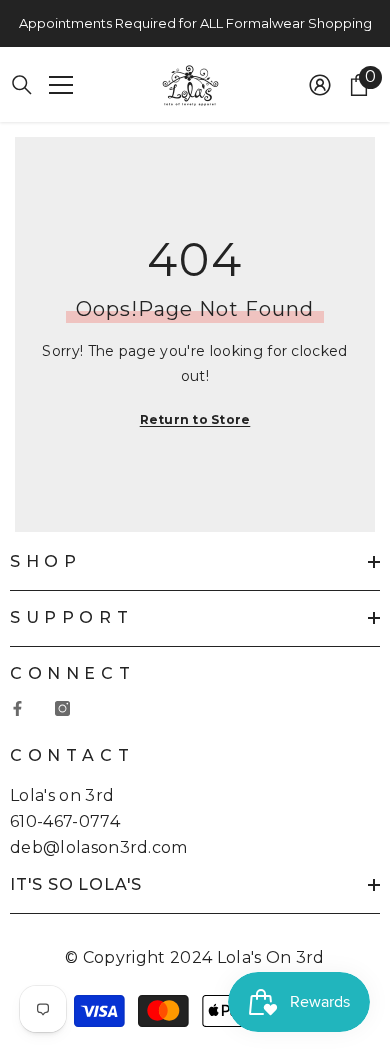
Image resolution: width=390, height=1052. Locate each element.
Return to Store (195, 419)
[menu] (61, 85)
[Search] (22, 85)
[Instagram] (62, 708)
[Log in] (320, 85)
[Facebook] (17, 708)
